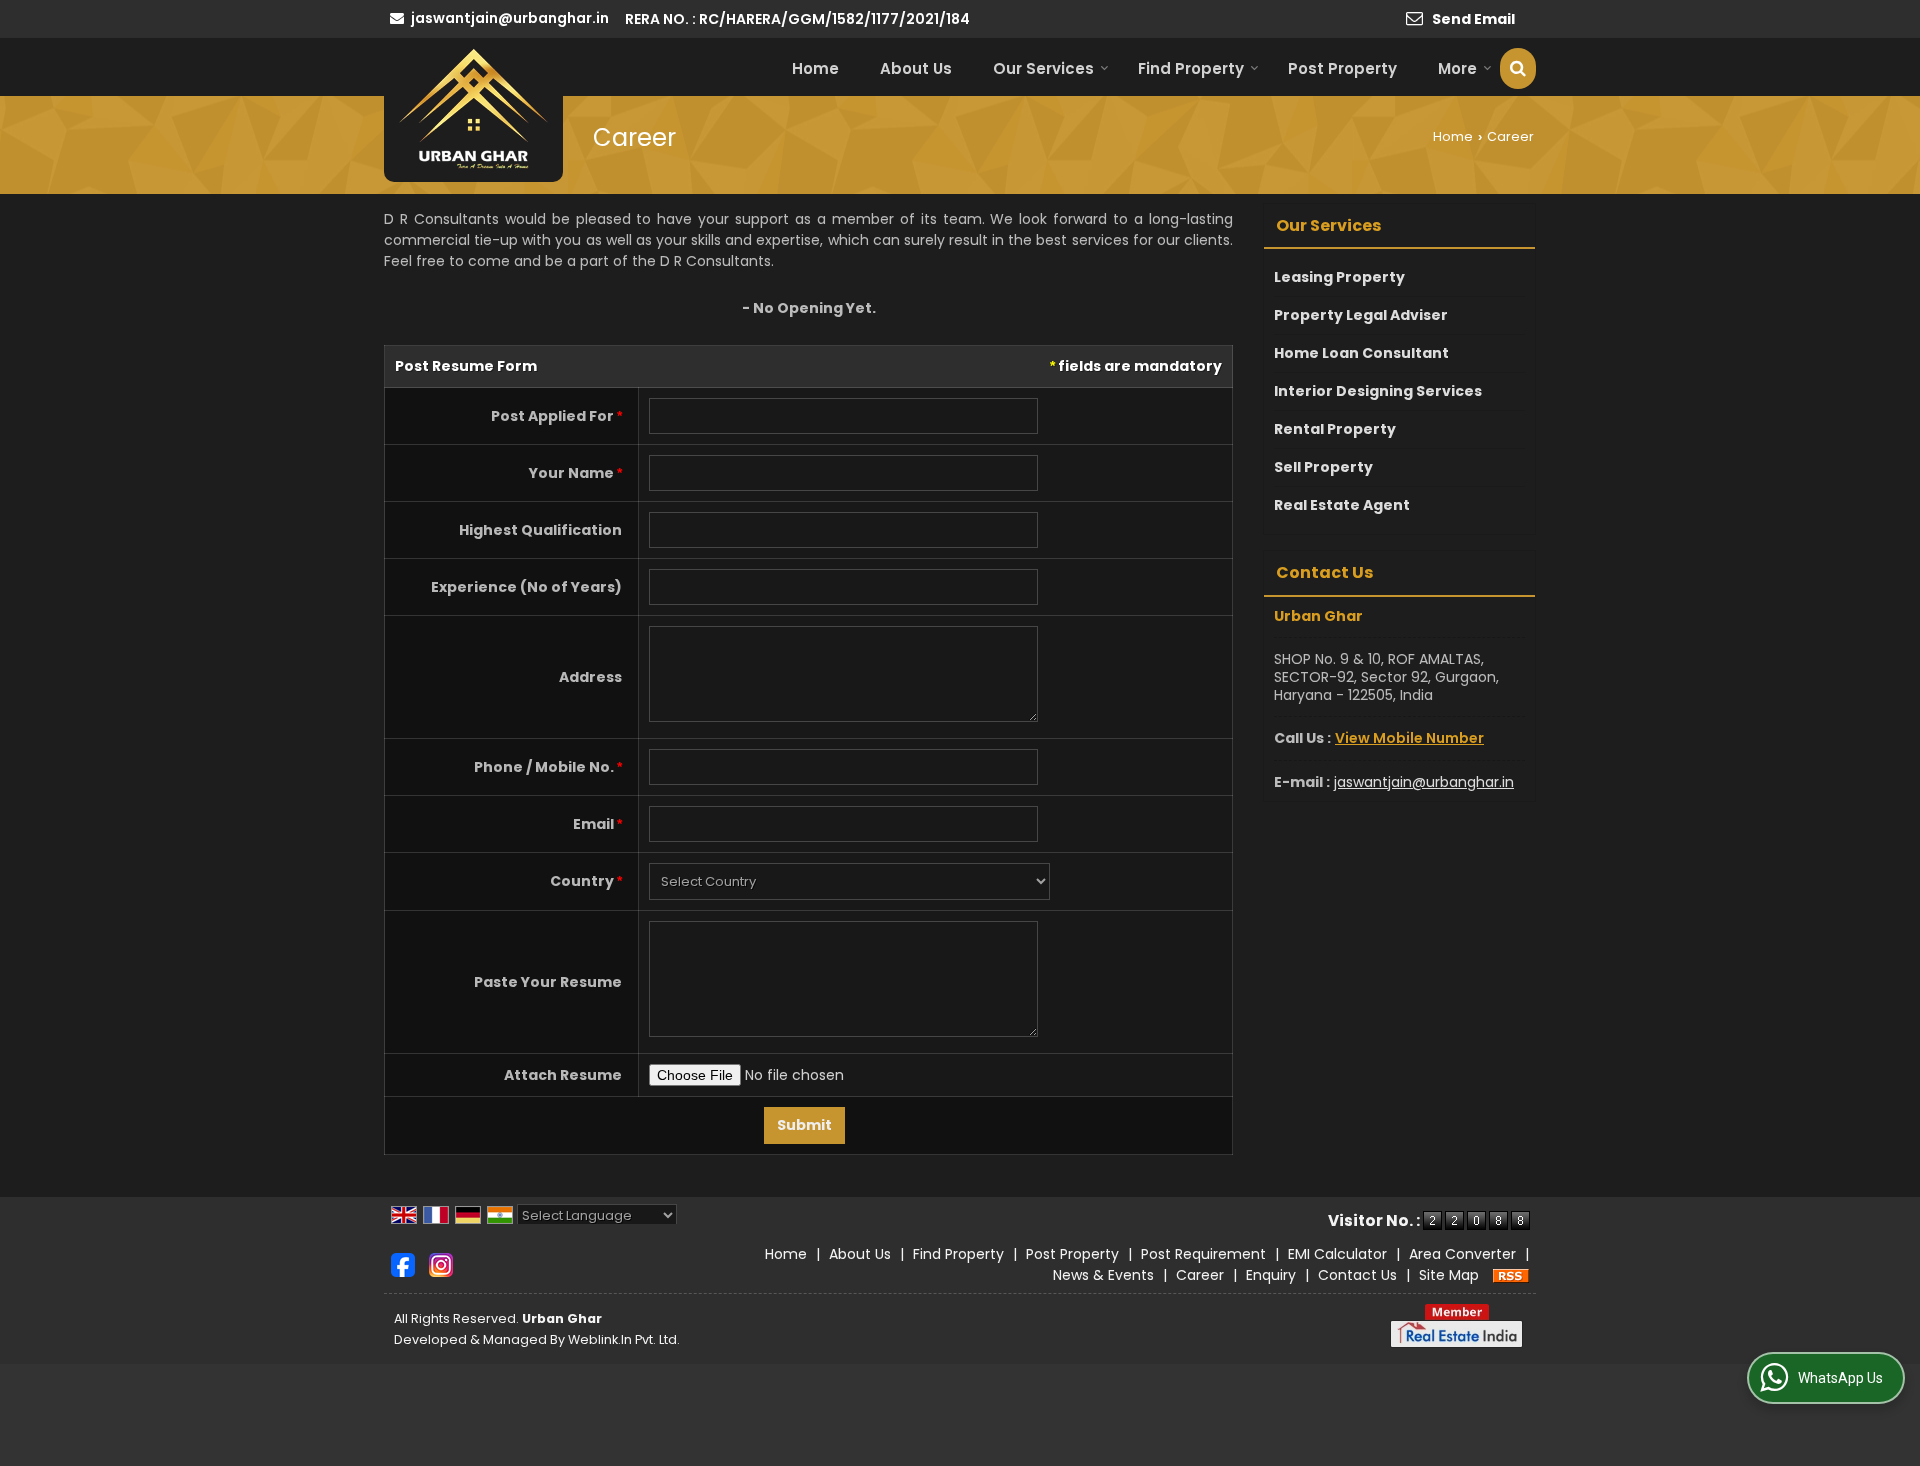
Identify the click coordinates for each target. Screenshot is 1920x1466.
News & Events (1103, 1275)
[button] (1409, 738)
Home (815, 68)
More (1457, 68)
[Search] (1518, 68)
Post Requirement (1203, 1254)
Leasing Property (1339, 277)
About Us (916, 68)
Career (1200, 1275)
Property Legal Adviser (1361, 315)
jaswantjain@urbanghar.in (510, 18)
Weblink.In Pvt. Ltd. (624, 1339)
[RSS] (1511, 1275)
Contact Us (1357, 1275)
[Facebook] (403, 1264)
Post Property (1342, 68)
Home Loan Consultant (1361, 353)
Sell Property (1323, 467)
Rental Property (1335, 429)
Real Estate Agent (1342, 505)
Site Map (1449, 1275)
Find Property (1191, 68)
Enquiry (1271, 1275)
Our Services (1043, 68)
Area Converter (1462, 1254)
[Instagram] (441, 1264)
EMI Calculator (1337, 1254)
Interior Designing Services (1378, 391)
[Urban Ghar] (473, 110)
